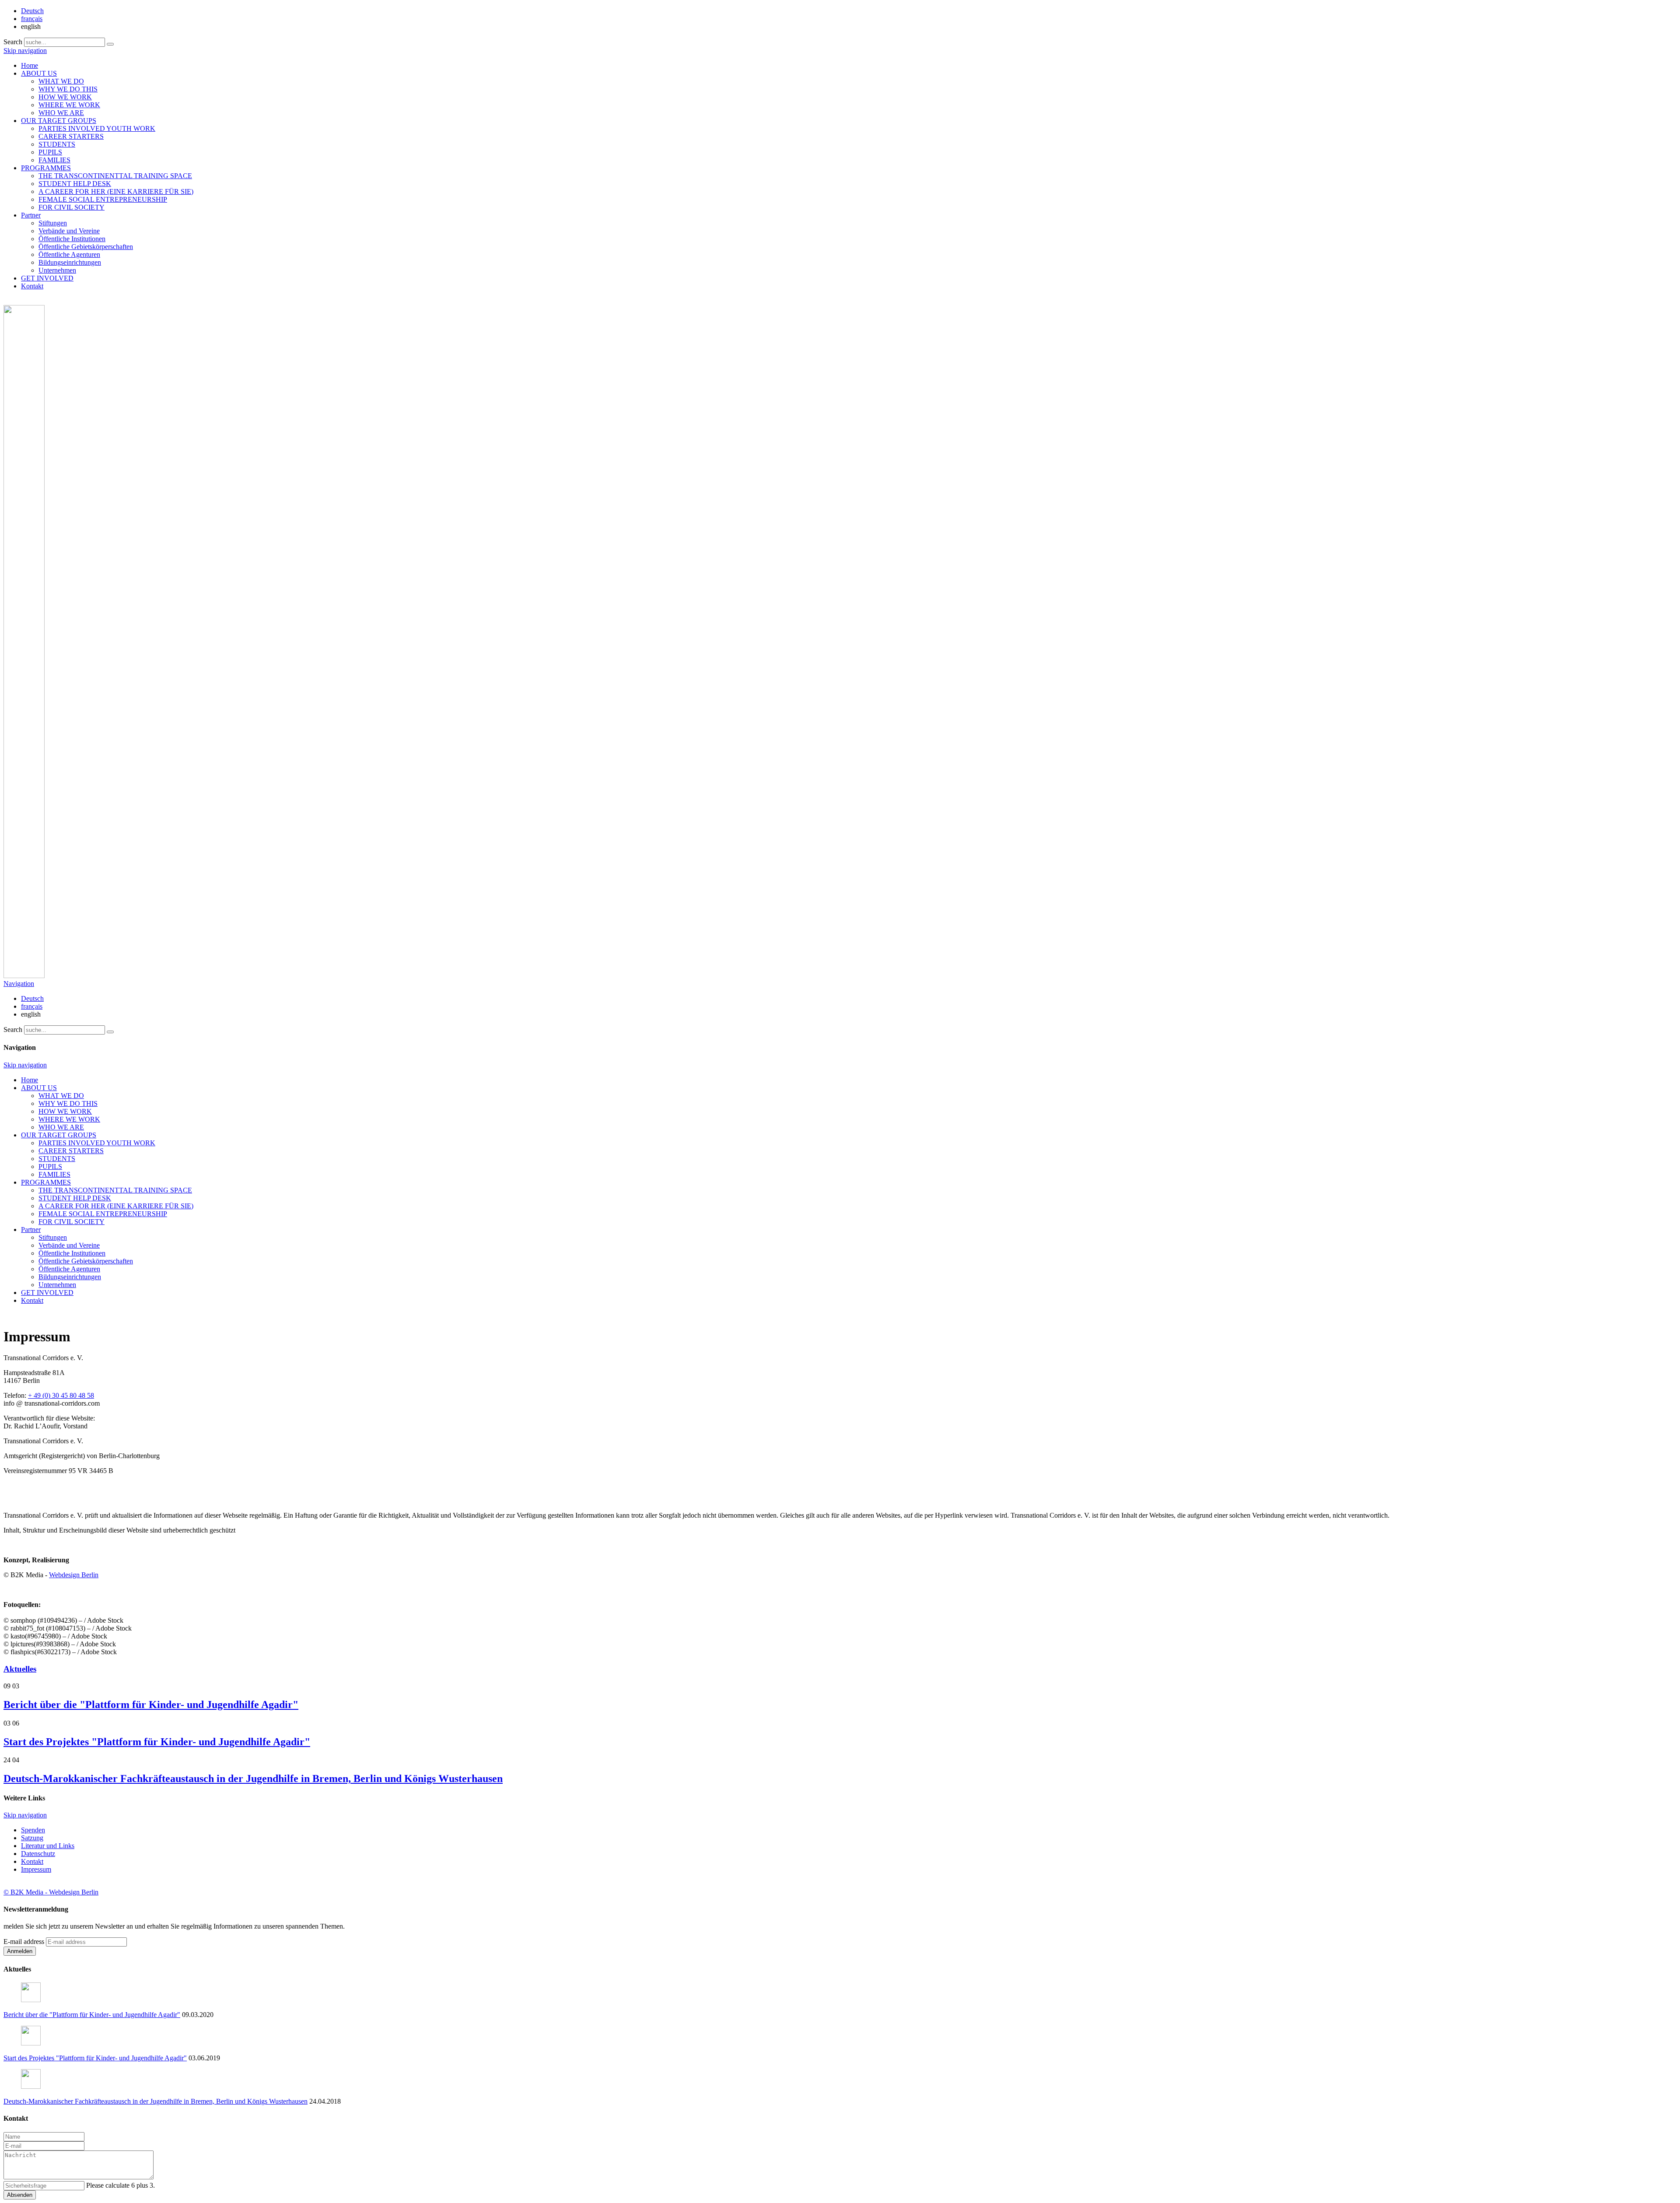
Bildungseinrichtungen (70, 262)
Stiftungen (53, 223)
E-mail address (24, 1942)
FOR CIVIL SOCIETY (72, 207)
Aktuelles (20, 1669)
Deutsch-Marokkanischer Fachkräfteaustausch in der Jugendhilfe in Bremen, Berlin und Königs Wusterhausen (253, 1779)
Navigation (19, 984)
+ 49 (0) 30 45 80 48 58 (61, 1395)
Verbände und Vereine (69, 231)
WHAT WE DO (61, 81)
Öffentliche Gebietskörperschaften (86, 247)
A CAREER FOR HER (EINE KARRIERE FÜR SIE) (116, 191)
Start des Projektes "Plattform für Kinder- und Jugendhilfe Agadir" (157, 1742)
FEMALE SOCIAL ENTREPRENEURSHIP (103, 199)
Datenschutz (38, 1854)
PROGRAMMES (46, 168)
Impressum (36, 1869)
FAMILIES (54, 160)
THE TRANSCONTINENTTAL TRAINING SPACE (115, 176)
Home (30, 65)
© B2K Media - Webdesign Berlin (51, 1892)
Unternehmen (57, 270)
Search (13, 42)
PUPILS (50, 152)
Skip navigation (25, 51)
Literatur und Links (48, 1846)
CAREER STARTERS (71, 136)
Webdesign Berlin (74, 1575)
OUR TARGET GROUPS (59, 121)
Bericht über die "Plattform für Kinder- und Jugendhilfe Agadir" (151, 1705)
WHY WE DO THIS (68, 89)
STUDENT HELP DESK (75, 184)
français (32, 19)
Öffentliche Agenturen (69, 254)
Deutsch (32, 11)
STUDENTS (57, 144)
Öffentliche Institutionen (72, 239)
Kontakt (32, 286)
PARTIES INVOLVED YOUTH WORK (97, 128)
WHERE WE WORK (69, 105)
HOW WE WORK (65, 97)
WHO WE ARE (61, 113)
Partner (31, 215)
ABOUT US (39, 73)
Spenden (33, 1830)
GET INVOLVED (47, 278)
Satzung (32, 1838)
